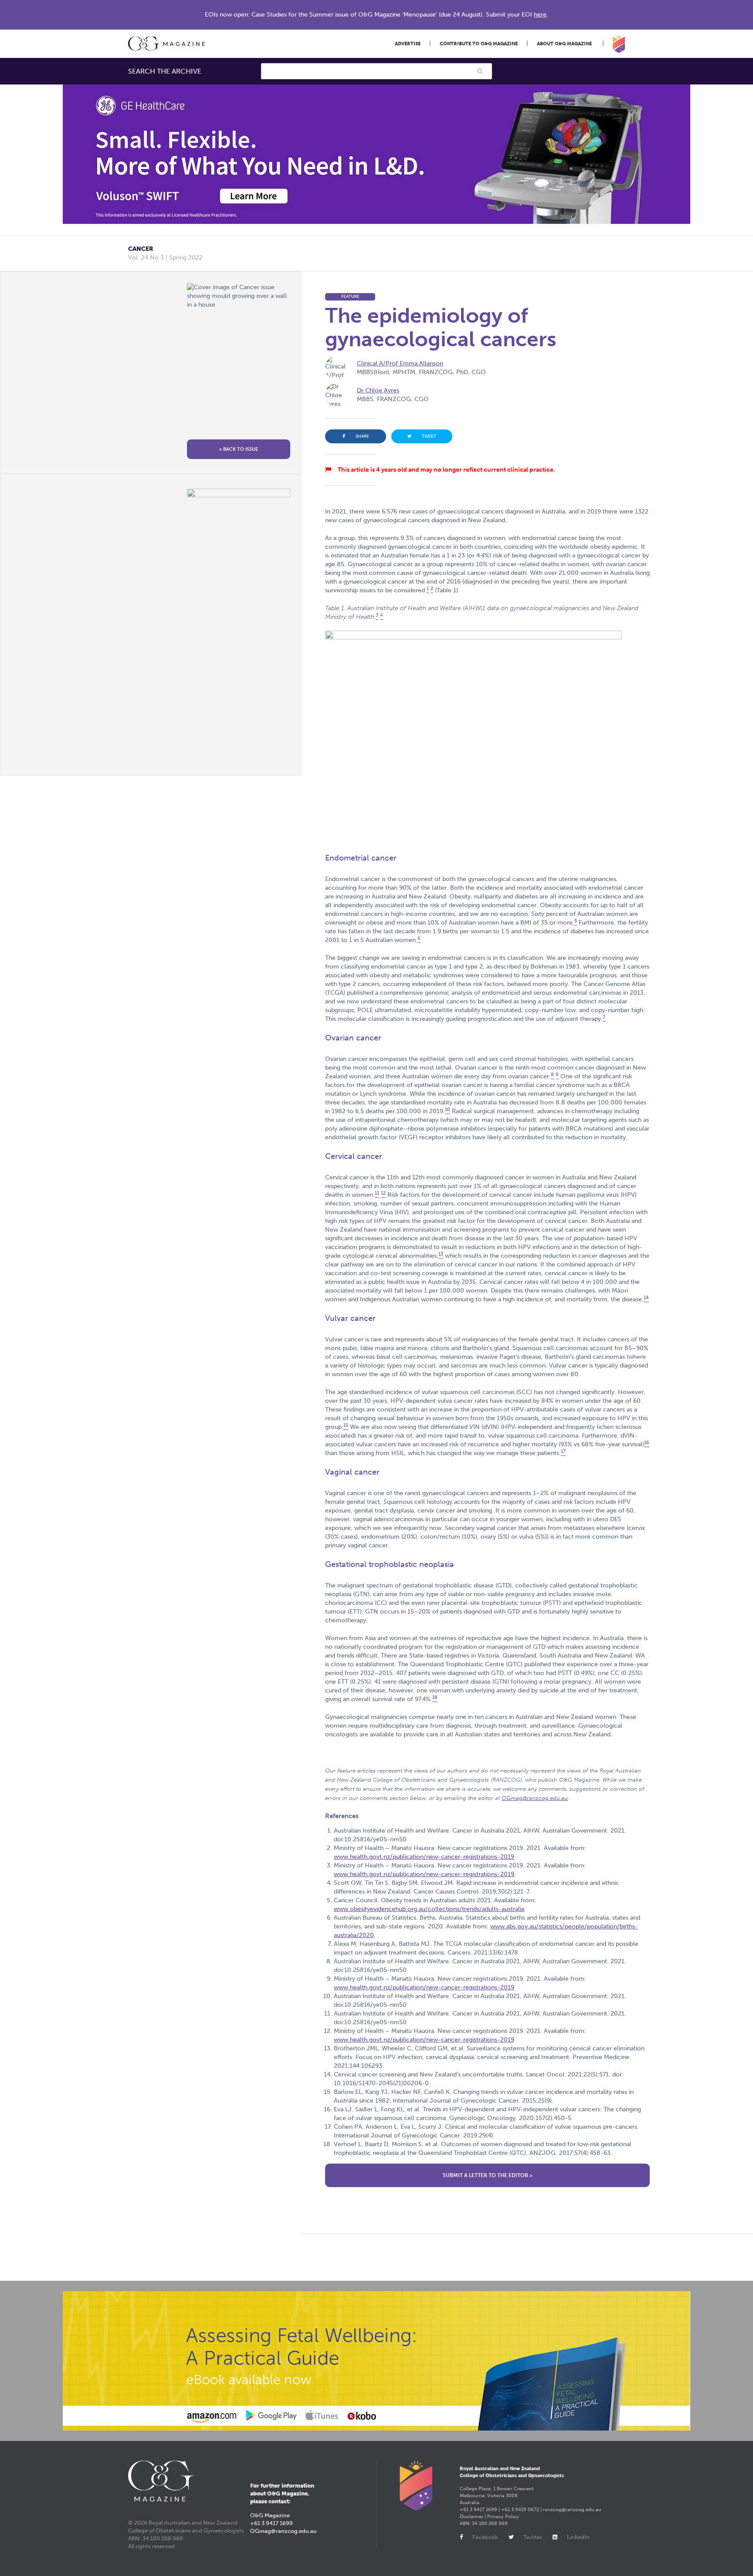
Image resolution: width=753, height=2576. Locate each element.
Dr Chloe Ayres (378, 390)
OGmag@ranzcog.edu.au (535, 1798)
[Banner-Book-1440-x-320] (376, 2361)
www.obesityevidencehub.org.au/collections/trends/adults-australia (429, 1909)
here (540, 15)
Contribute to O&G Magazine (479, 44)
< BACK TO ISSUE (239, 449)
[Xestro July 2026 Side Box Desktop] (239, 626)
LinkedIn (578, 2537)
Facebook (485, 2537)
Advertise (408, 44)
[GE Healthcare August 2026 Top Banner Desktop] (376, 154)
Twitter (533, 2537)
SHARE (362, 436)
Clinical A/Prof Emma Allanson (400, 363)
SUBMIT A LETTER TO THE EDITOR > (488, 2175)
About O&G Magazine (564, 44)
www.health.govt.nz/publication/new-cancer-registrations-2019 (424, 1857)
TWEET (429, 436)
